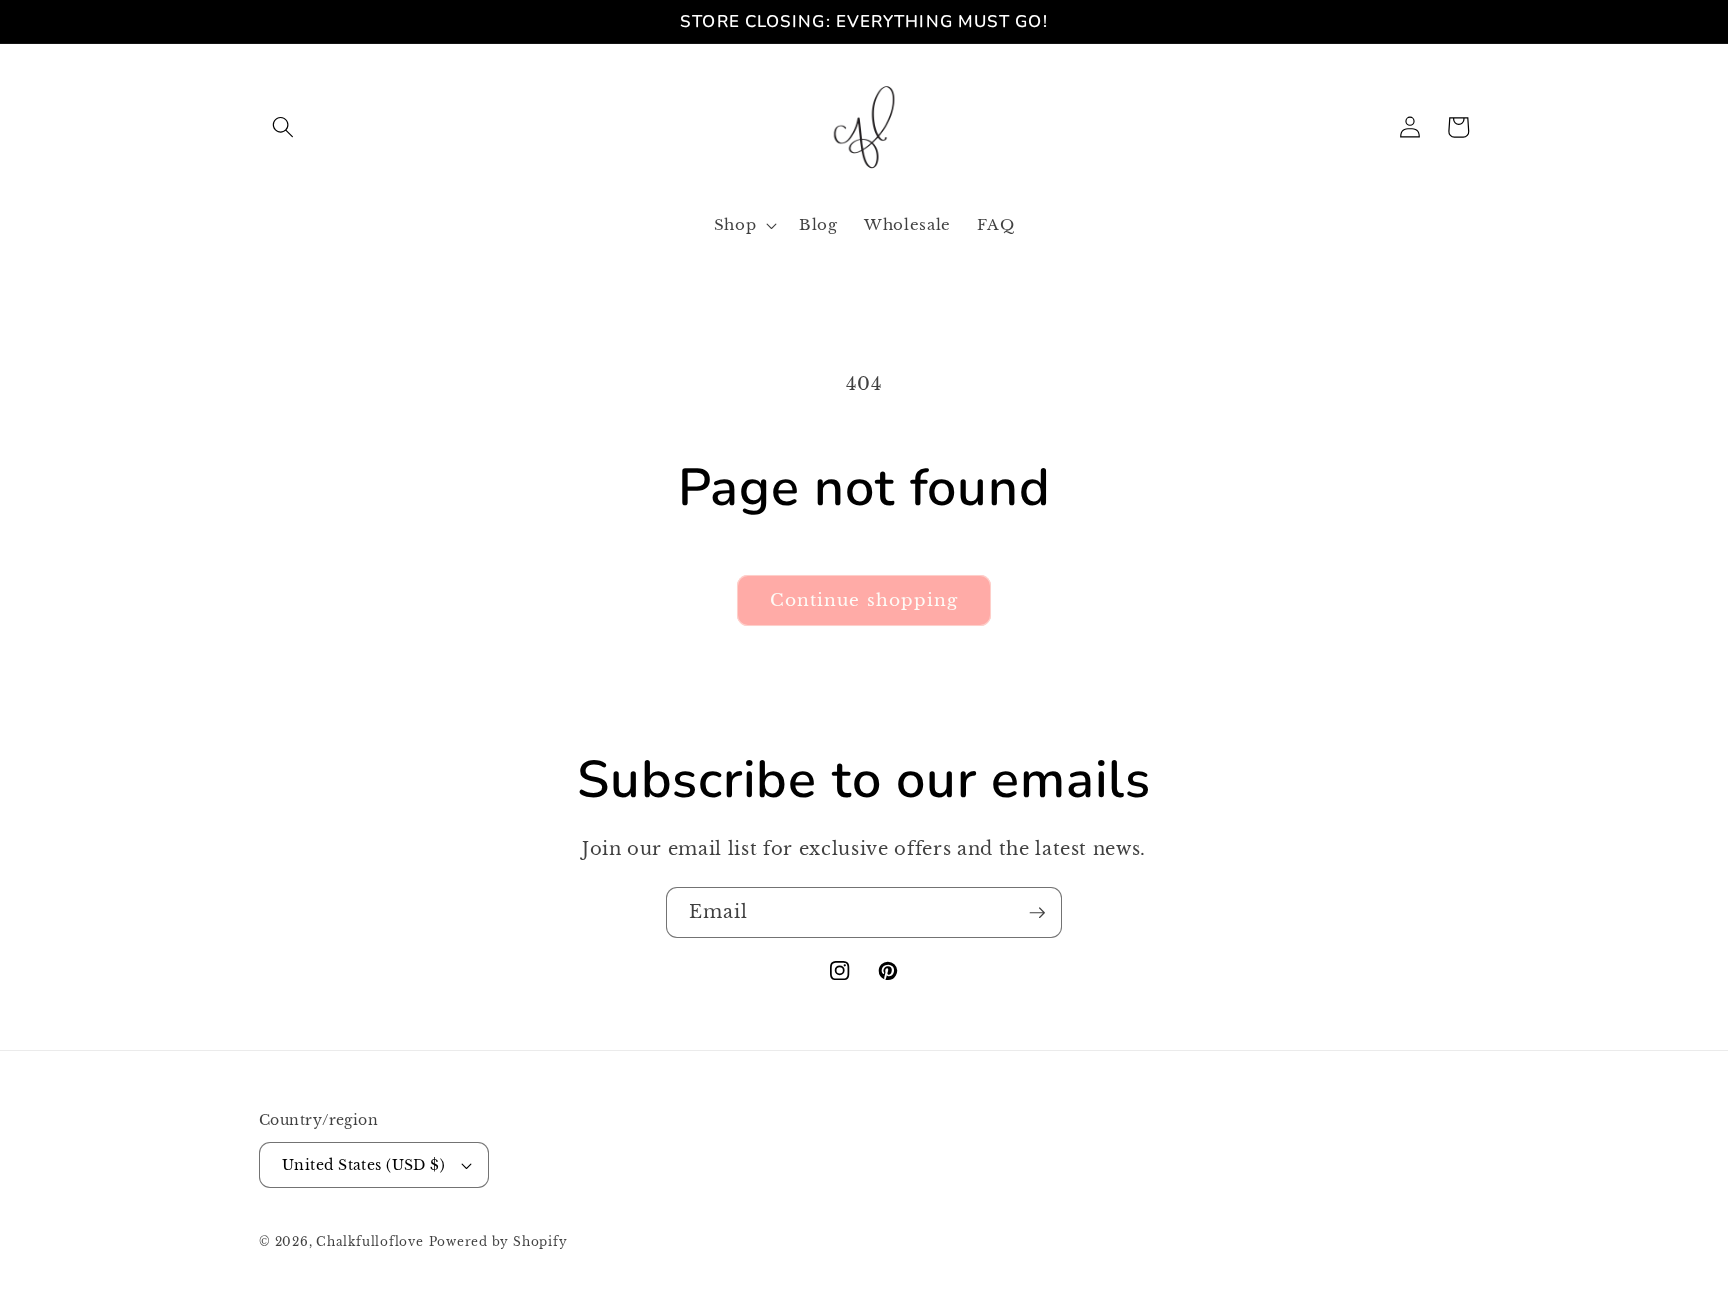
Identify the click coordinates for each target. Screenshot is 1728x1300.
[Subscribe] (1037, 913)
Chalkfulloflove (370, 1241)
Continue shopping (864, 600)
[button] (283, 127)
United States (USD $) (363, 1165)
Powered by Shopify (498, 1241)
